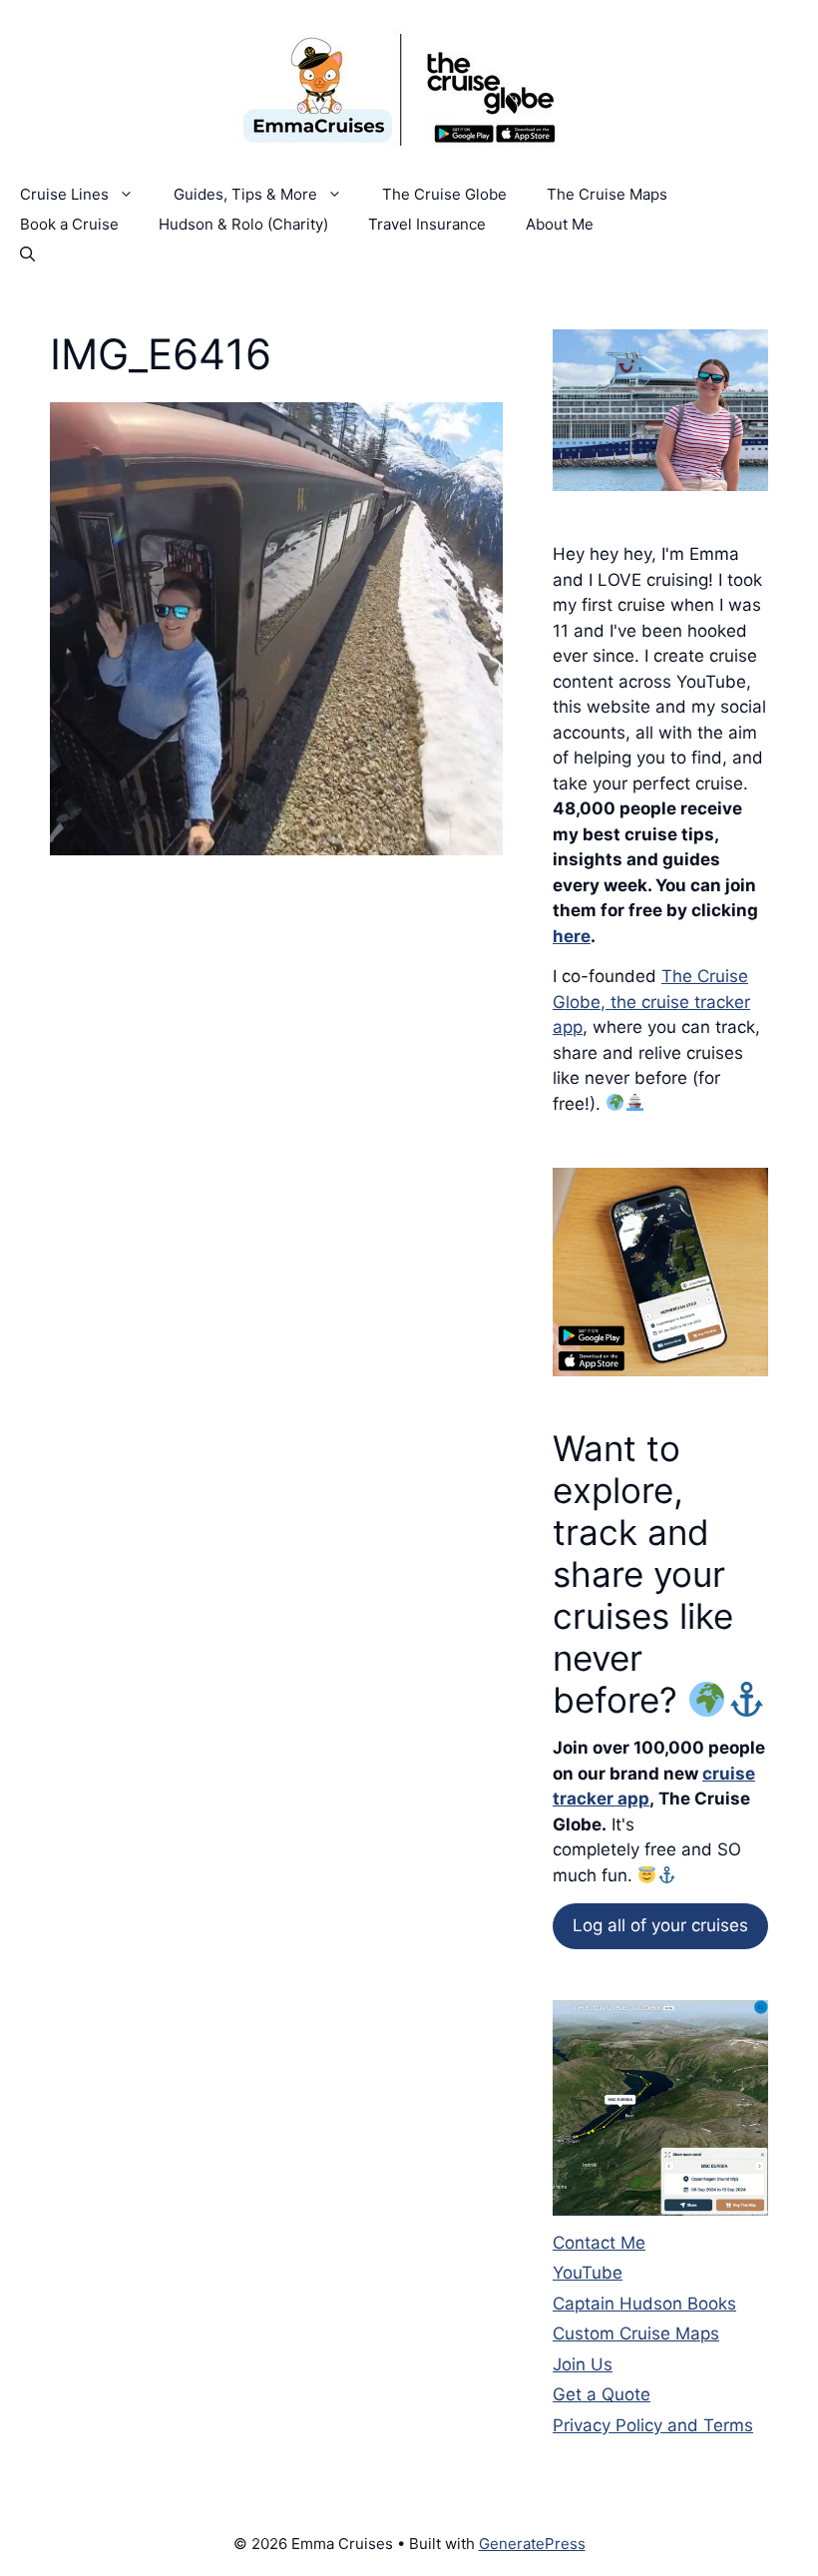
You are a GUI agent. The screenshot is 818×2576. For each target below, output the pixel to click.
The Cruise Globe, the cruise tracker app (651, 1002)
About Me (560, 224)
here (572, 936)
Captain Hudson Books (644, 2304)
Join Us (583, 2364)
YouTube (588, 2273)
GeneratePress (532, 2544)
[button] (27, 255)
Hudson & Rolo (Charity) (243, 224)
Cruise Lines (64, 194)
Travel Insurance (427, 224)
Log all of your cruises (660, 1925)
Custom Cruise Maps (636, 2333)
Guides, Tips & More (245, 194)
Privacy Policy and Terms (653, 2425)
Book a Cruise (69, 224)
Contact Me (599, 2243)
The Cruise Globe (444, 194)
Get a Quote (602, 2394)
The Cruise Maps (607, 194)
